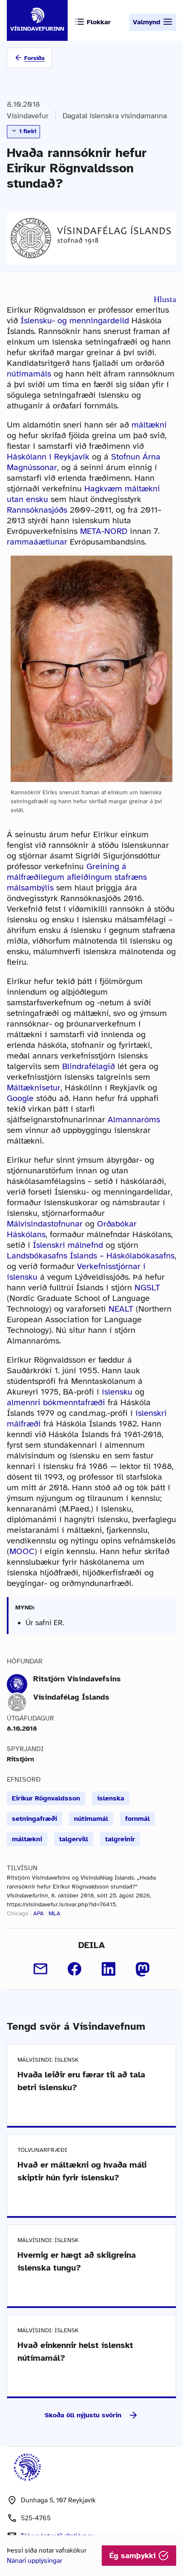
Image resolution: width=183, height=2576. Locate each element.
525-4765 (36, 2518)
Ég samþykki (134, 2556)
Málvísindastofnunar (45, 1224)
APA (39, 1913)
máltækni (149, 425)
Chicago (18, 1913)
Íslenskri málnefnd (68, 1245)
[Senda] (40, 1969)
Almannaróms (134, 1120)
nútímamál (91, 1819)
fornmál (137, 1819)
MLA (54, 1913)
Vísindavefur (28, 116)
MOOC (22, 1551)
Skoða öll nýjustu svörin (83, 2415)
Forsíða (34, 58)
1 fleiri (27, 131)
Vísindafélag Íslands (71, 1697)
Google (20, 1098)
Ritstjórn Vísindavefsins (77, 1679)
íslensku (117, 1392)
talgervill (74, 1839)
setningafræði (34, 1819)
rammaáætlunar (37, 542)
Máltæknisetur (34, 1088)
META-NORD (104, 531)
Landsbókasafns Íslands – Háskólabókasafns (91, 1256)
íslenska (111, 1798)
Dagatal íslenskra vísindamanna (115, 116)
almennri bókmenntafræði (56, 1402)
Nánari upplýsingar (34, 2561)
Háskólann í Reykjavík (48, 457)
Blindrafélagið (89, 1066)
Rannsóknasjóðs (37, 510)
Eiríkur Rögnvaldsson (46, 1798)
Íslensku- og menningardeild (75, 321)
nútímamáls (29, 374)
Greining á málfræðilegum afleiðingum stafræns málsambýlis (77, 877)
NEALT (121, 1309)
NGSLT (147, 1288)
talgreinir (120, 1839)
